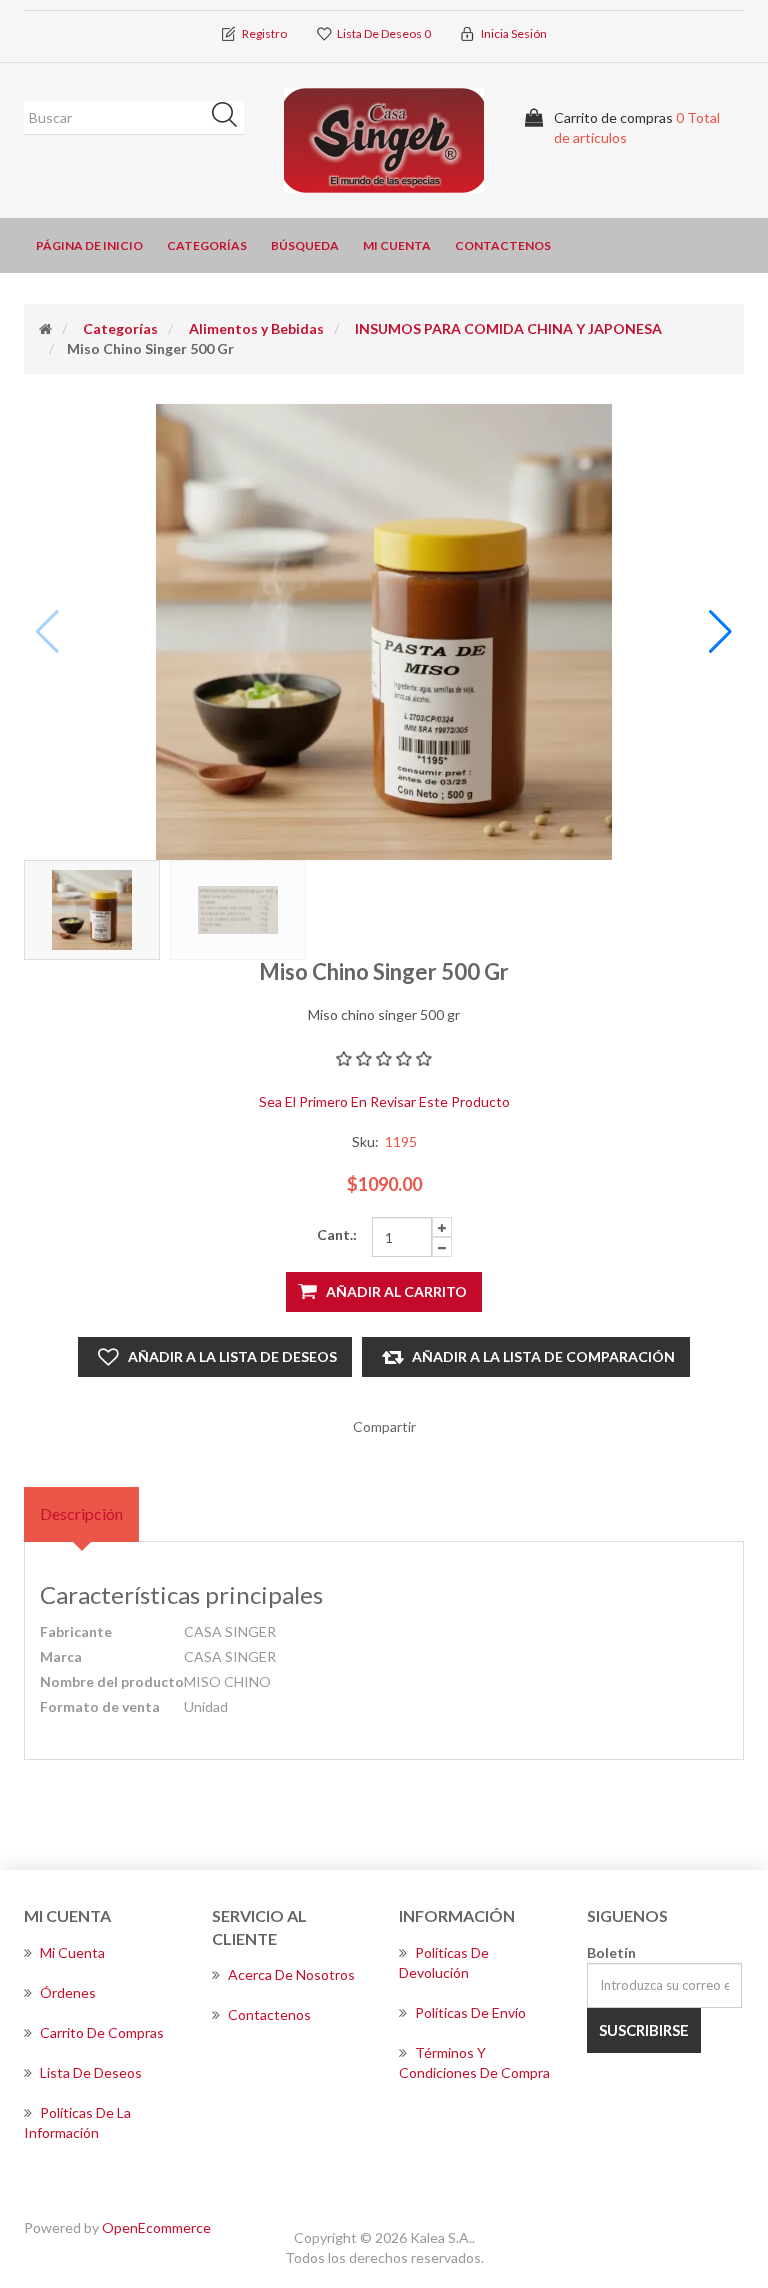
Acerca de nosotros (291, 1974)
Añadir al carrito (396, 1291)
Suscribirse (644, 2030)
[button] (720, 632)
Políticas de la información (77, 2122)
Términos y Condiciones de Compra (474, 2062)
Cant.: (337, 1234)
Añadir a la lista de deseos (232, 1356)
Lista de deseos (91, 2072)
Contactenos (503, 245)
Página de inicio (89, 245)
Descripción (81, 1513)
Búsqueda (231, 118)
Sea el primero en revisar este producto (384, 1101)
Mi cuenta (397, 245)
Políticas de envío (470, 2012)
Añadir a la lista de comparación (543, 1356)
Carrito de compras (102, 2032)
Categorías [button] (207, 245)
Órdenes (68, 1992)
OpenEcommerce (156, 2227)
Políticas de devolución (444, 1962)
